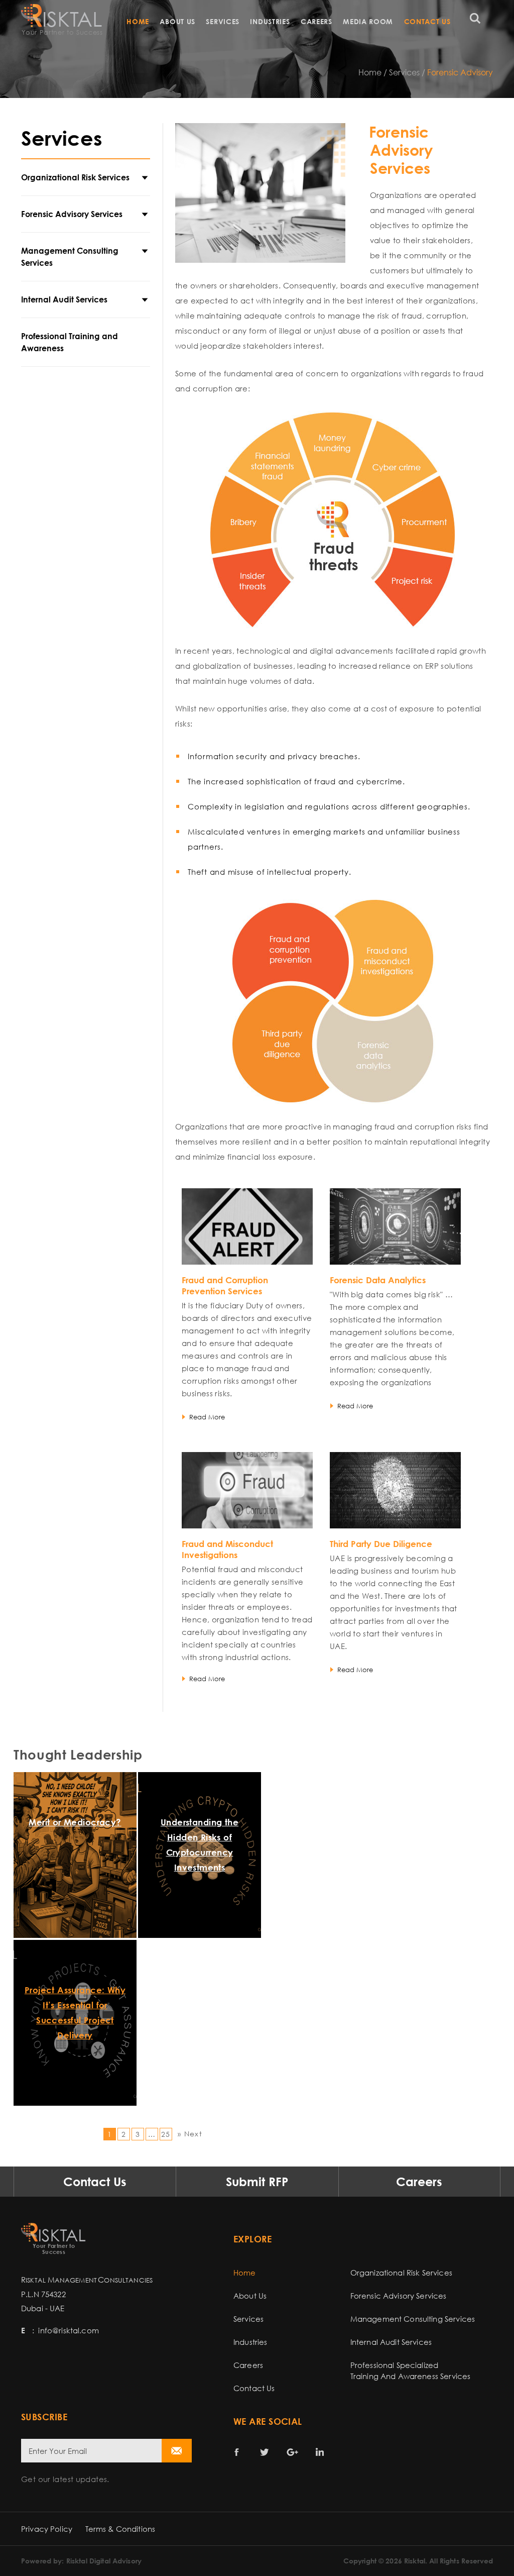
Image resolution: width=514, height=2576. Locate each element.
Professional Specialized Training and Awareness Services (411, 2371)
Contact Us (427, 21)
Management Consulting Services (70, 257)
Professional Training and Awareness (70, 342)
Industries (270, 21)
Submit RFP (257, 2181)
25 (166, 2134)
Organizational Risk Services (75, 177)
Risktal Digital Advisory (104, 2561)
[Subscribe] (177, 2451)
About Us (177, 21)
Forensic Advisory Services (72, 214)
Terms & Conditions (120, 2529)
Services (223, 21)
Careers (316, 21)
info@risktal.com (68, 2330)
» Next (190, 2134)
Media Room (368, 21)
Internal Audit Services (64, 299)
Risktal (415, 2561)
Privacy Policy (47, 2529)
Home (138, 21)
